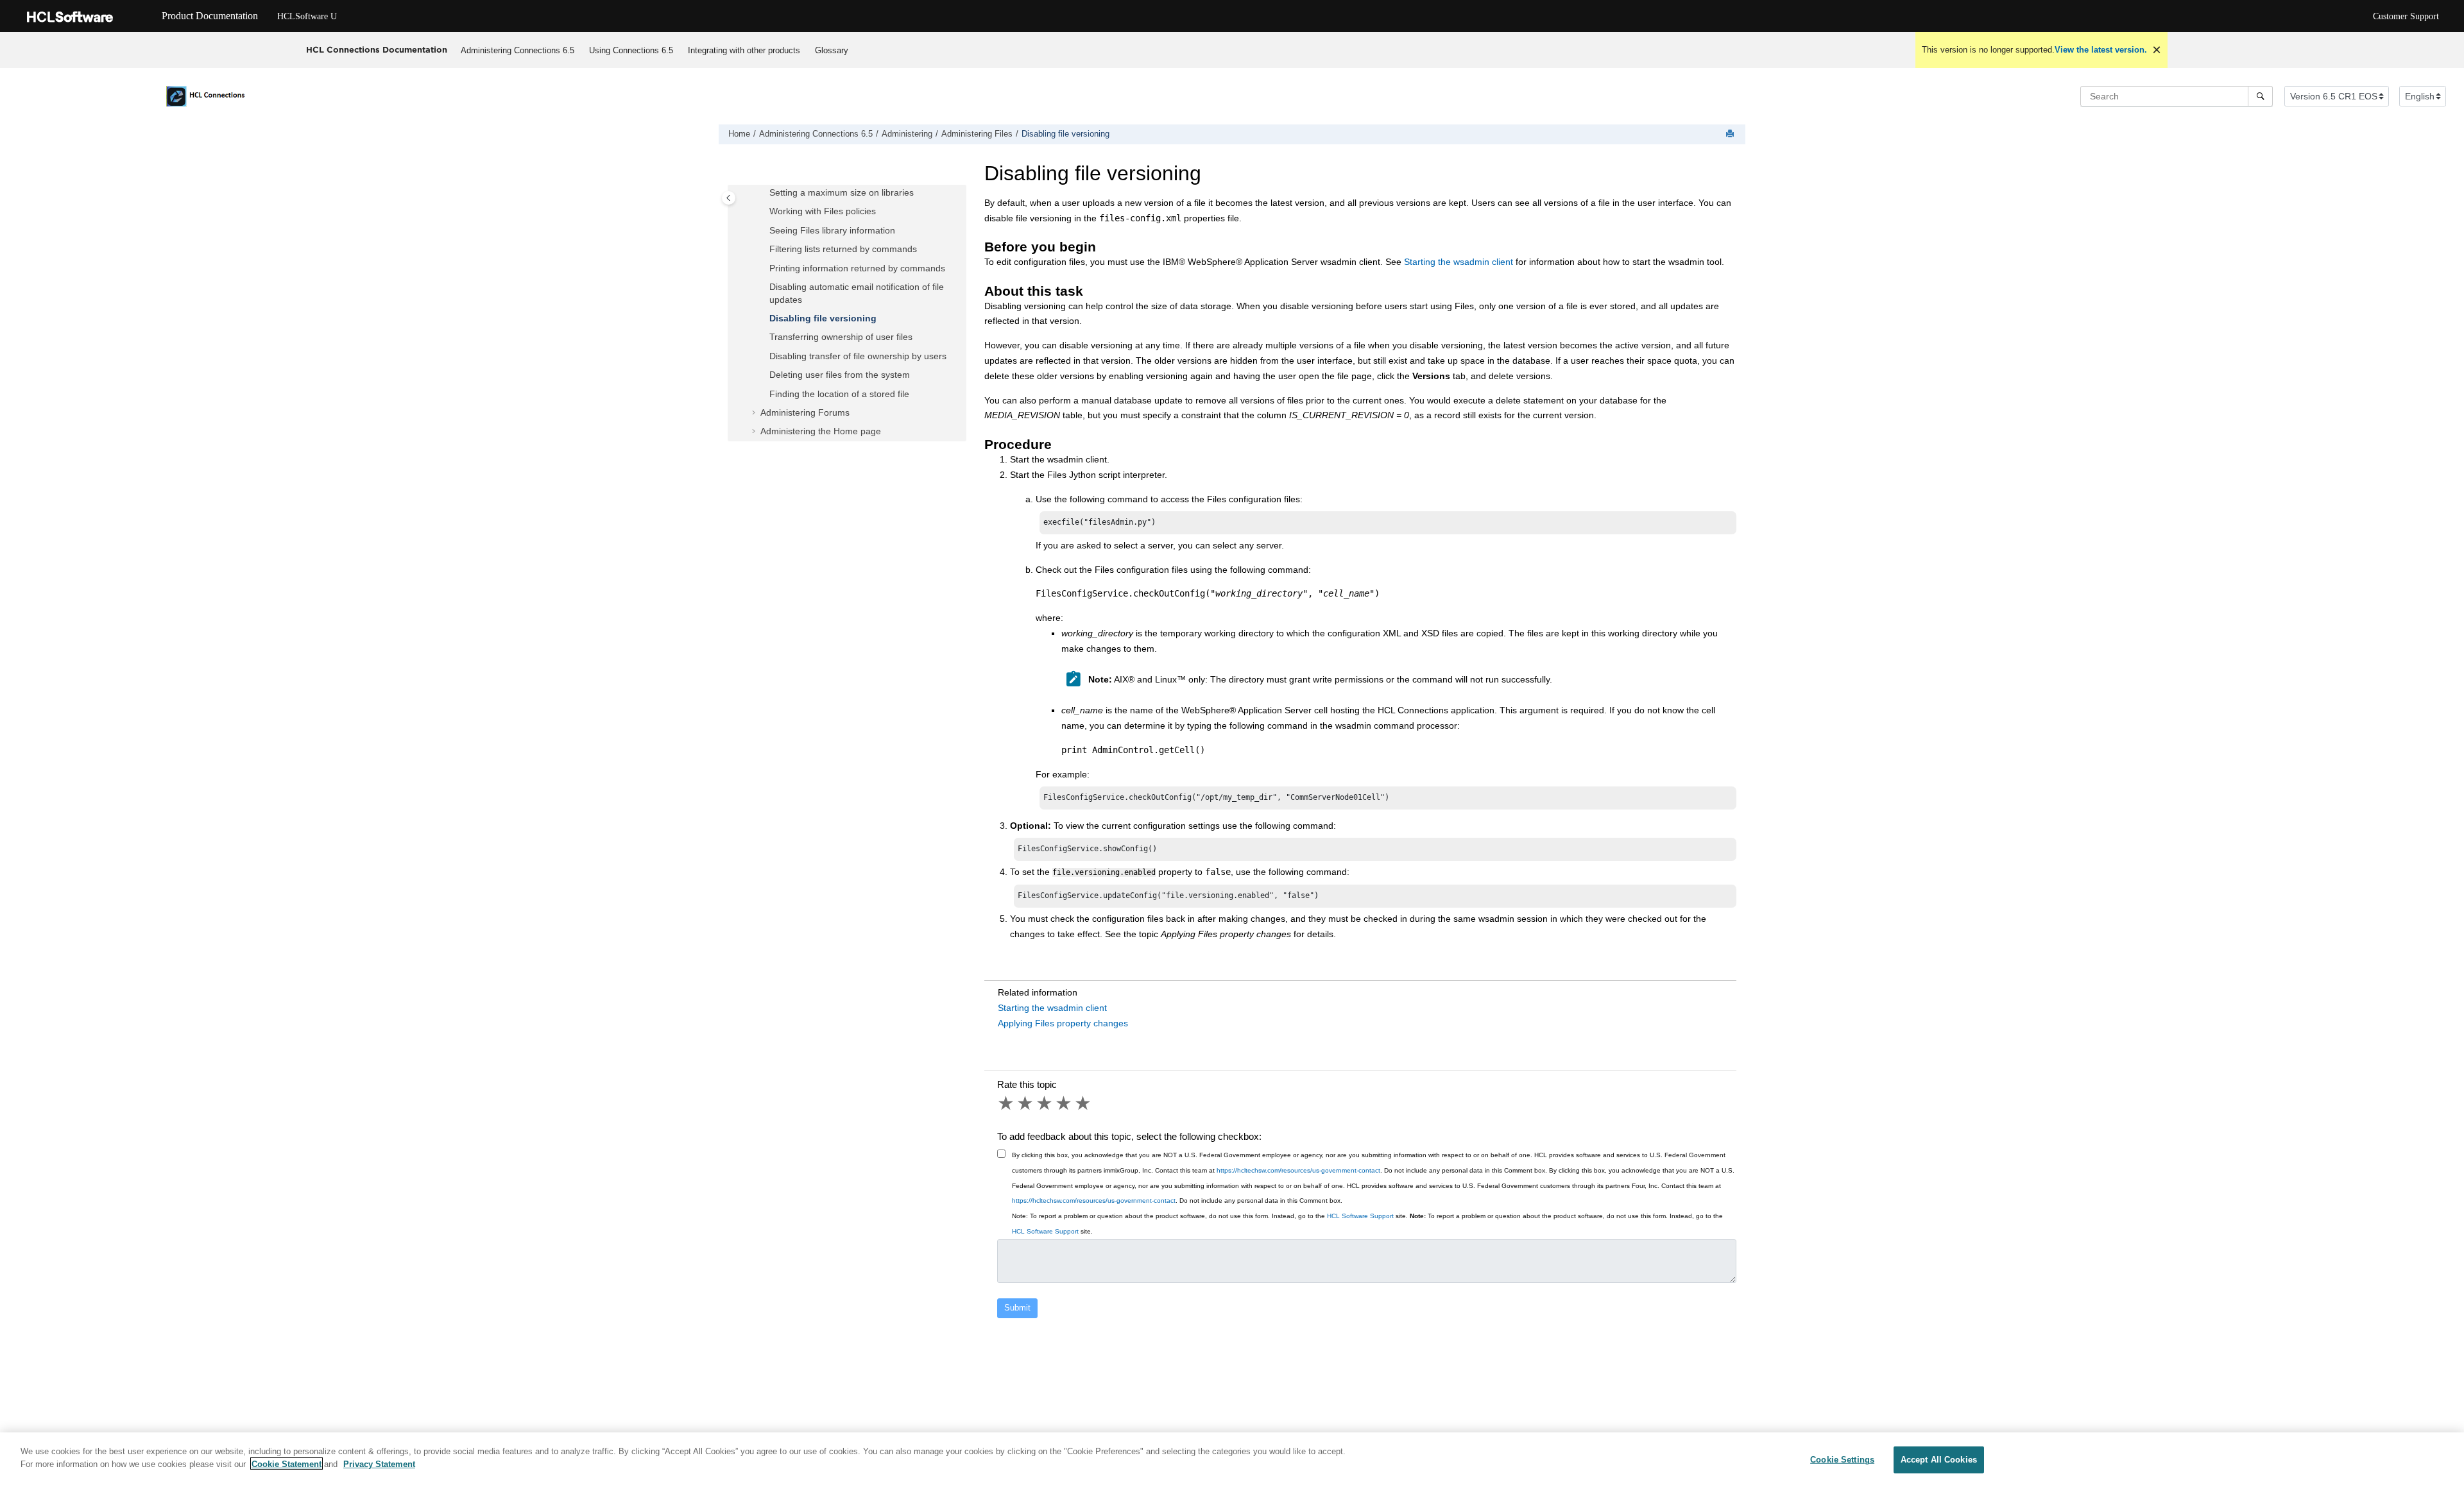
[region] (1232, 1459)
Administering (907, 134)
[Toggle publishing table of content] (729, 198)
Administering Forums (805, 412)
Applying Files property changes (1063, 1023)
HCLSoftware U (307, 16)
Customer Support (2406, 16)
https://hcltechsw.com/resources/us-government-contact (1298, 1170)
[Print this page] (1731, 134)
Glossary (832, 50)
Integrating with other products (744, 50)
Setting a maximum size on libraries (842, 193)
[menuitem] (518, 50)
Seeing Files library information (832, 230)
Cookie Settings (1842, 1460)
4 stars (1065, 1103)
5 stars (1084, 1103)
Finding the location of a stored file (839, 394)
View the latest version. (2101, 50)
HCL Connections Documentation (377, 49)
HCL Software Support (1360, 1216)
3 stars (1045, 1103)
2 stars (1026, 1103)
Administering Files (977, 134)
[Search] (2260, 96)
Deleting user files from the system (840, 375)
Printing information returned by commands (857, 268)
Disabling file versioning (1065, 134)
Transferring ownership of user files (841, 337)
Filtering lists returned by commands (843, 250)
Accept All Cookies (1939, 1460)
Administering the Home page (821, 432)
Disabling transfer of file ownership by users (858, 356)
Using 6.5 (631, 50)
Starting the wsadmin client (1459, 262)
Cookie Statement (287, 1464)
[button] (764, 194)
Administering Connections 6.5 (518, 50)
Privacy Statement (379, 1464)
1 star (1007, 1103)
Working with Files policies (823, 212)
